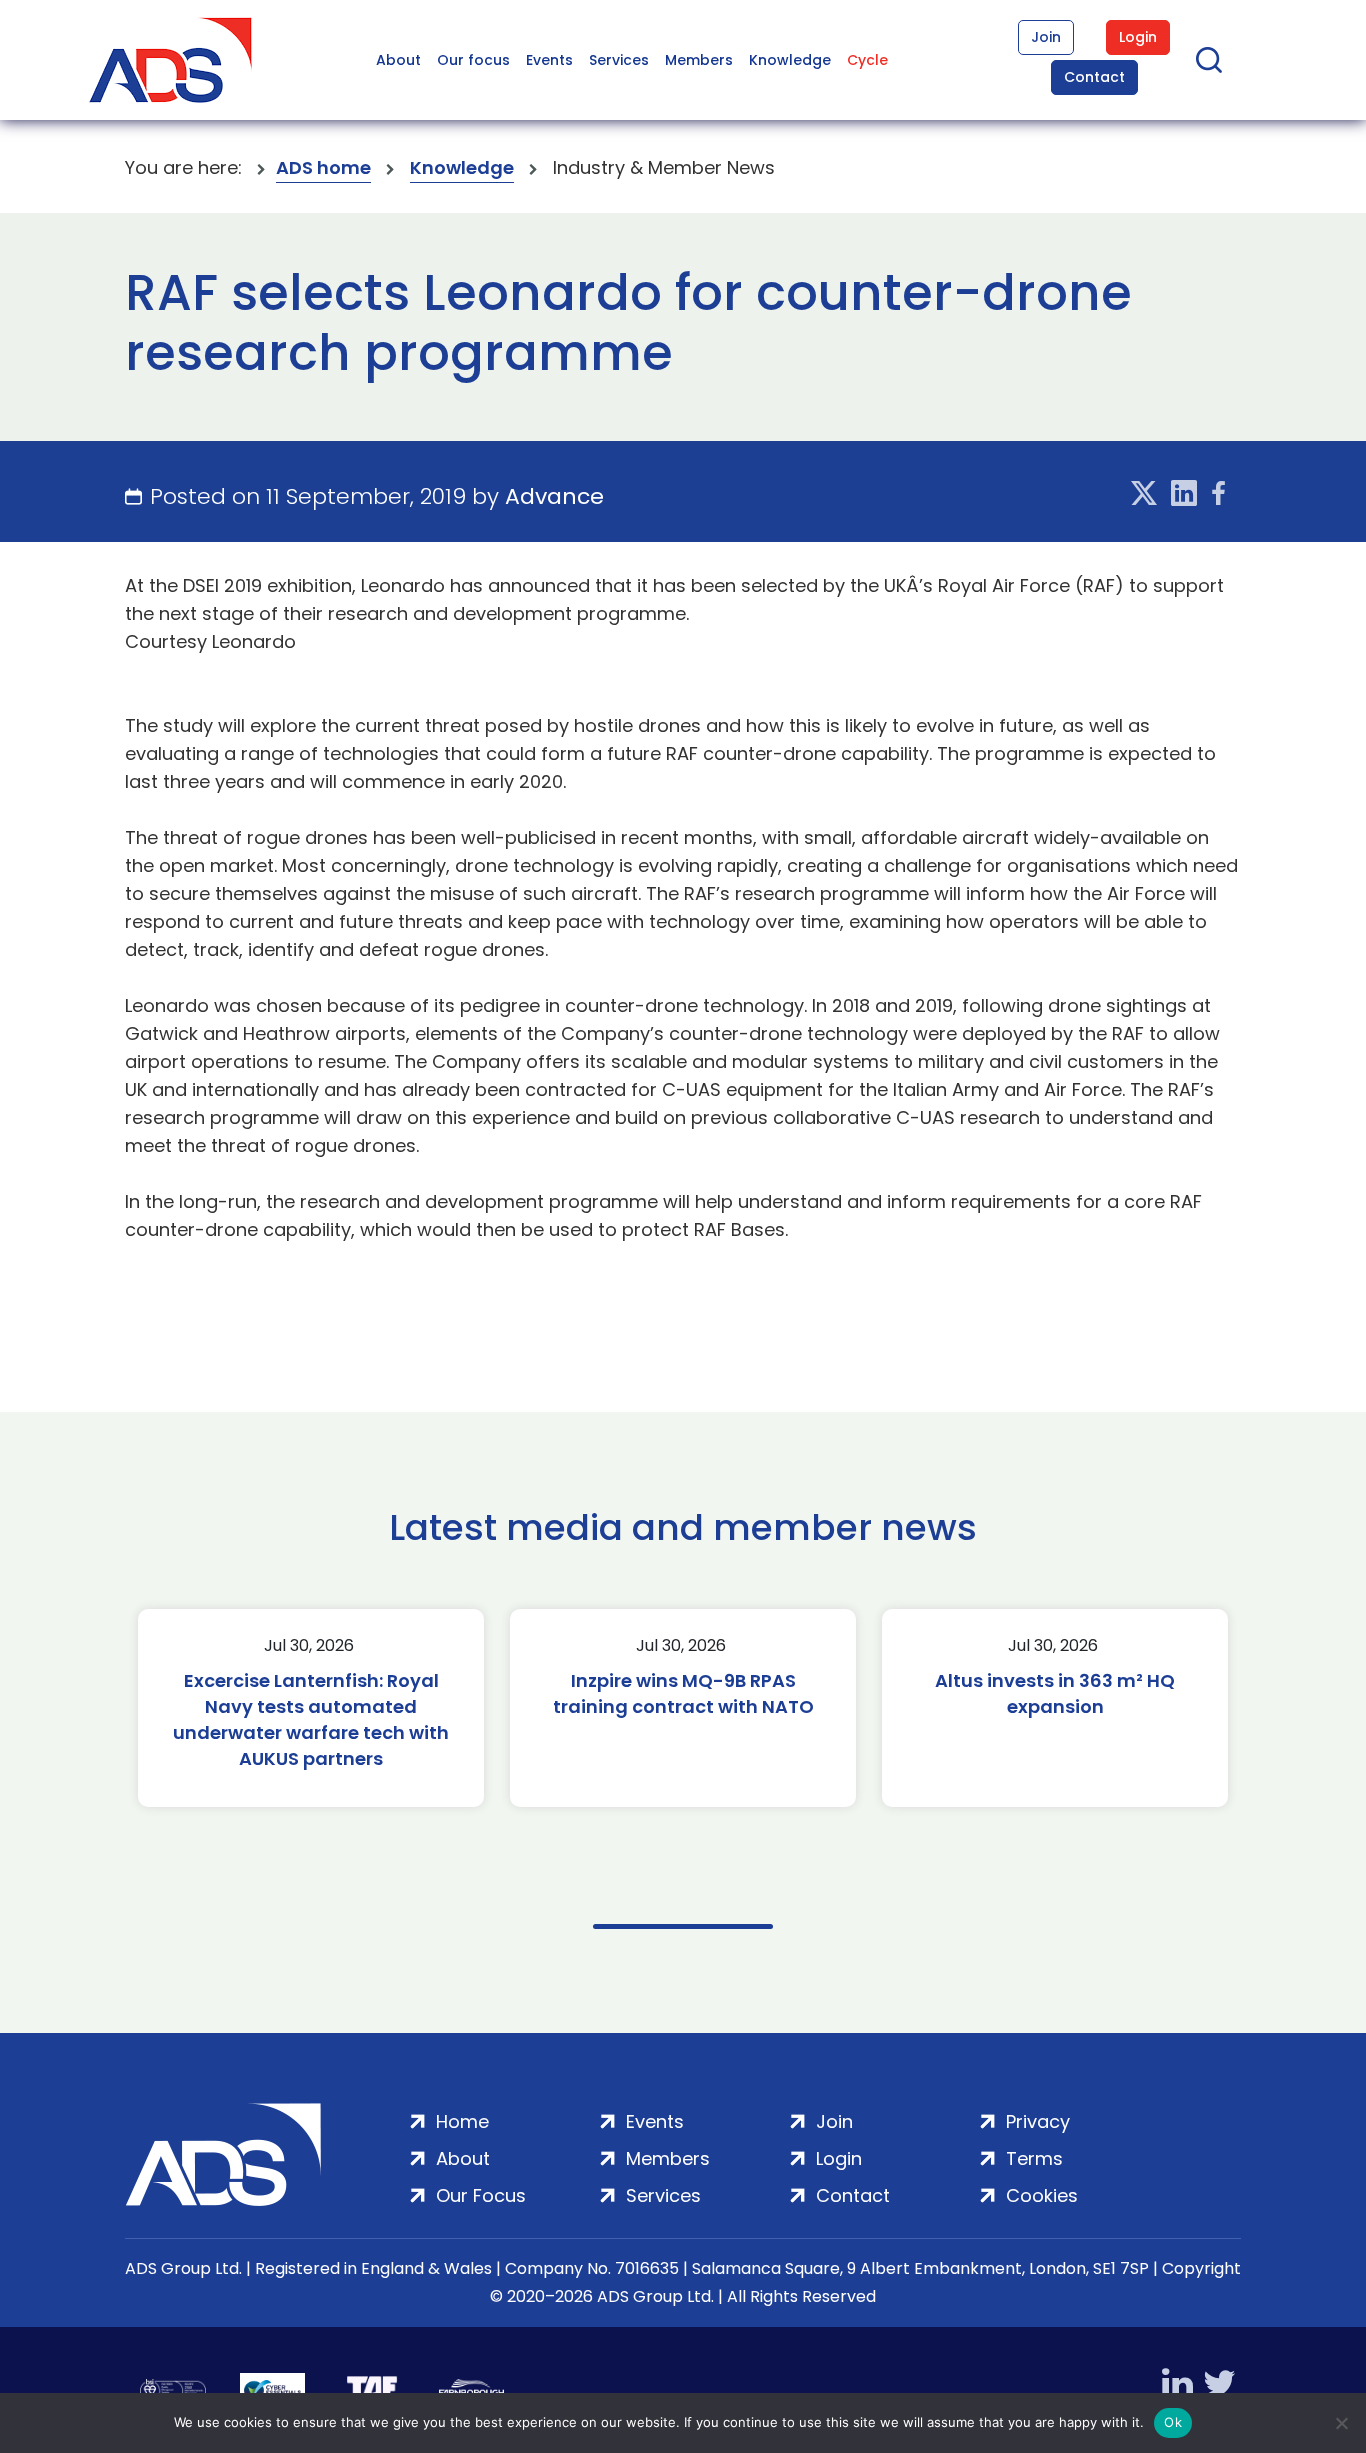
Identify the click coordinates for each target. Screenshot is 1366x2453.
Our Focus (481, 2195)
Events (549, 60)
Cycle (867, 60)
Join (1046, 37)
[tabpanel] (311, 1708)
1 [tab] (683, 1926)
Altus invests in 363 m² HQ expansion (1055, 1693)
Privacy (1038, 2121)
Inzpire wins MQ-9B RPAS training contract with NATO (683, 1693)
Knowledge (790, 60)
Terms (1034, 2158)
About (398, 60)
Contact (1094, 77)
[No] (1341, 2423)
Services (619, 60)
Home (462, 2121)
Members (699, 60)
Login (1138, 37)
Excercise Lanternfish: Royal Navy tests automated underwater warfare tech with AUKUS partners (311, 1719)
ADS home (323, 167)
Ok (1173, 2422)
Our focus (473, 60)
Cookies (1042, 2195)
